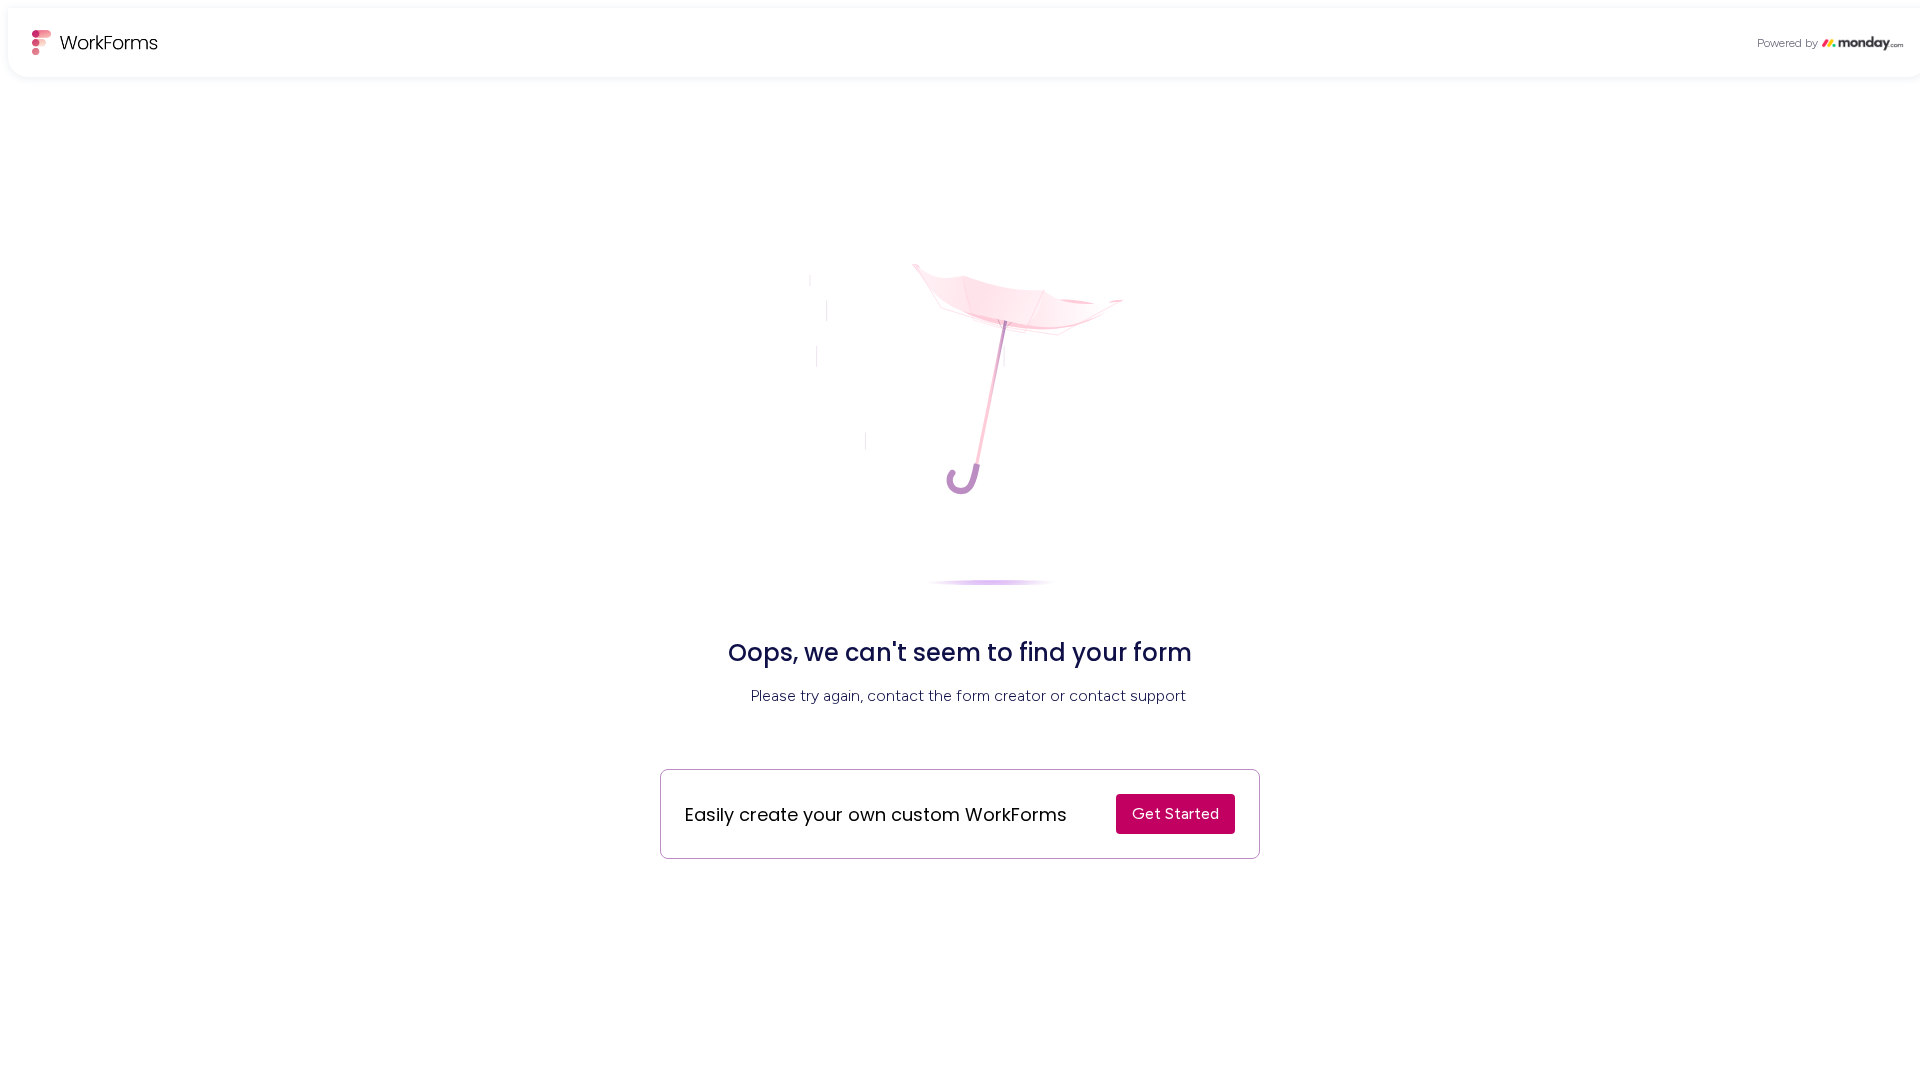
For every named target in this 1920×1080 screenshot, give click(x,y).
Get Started (1175, 813)
